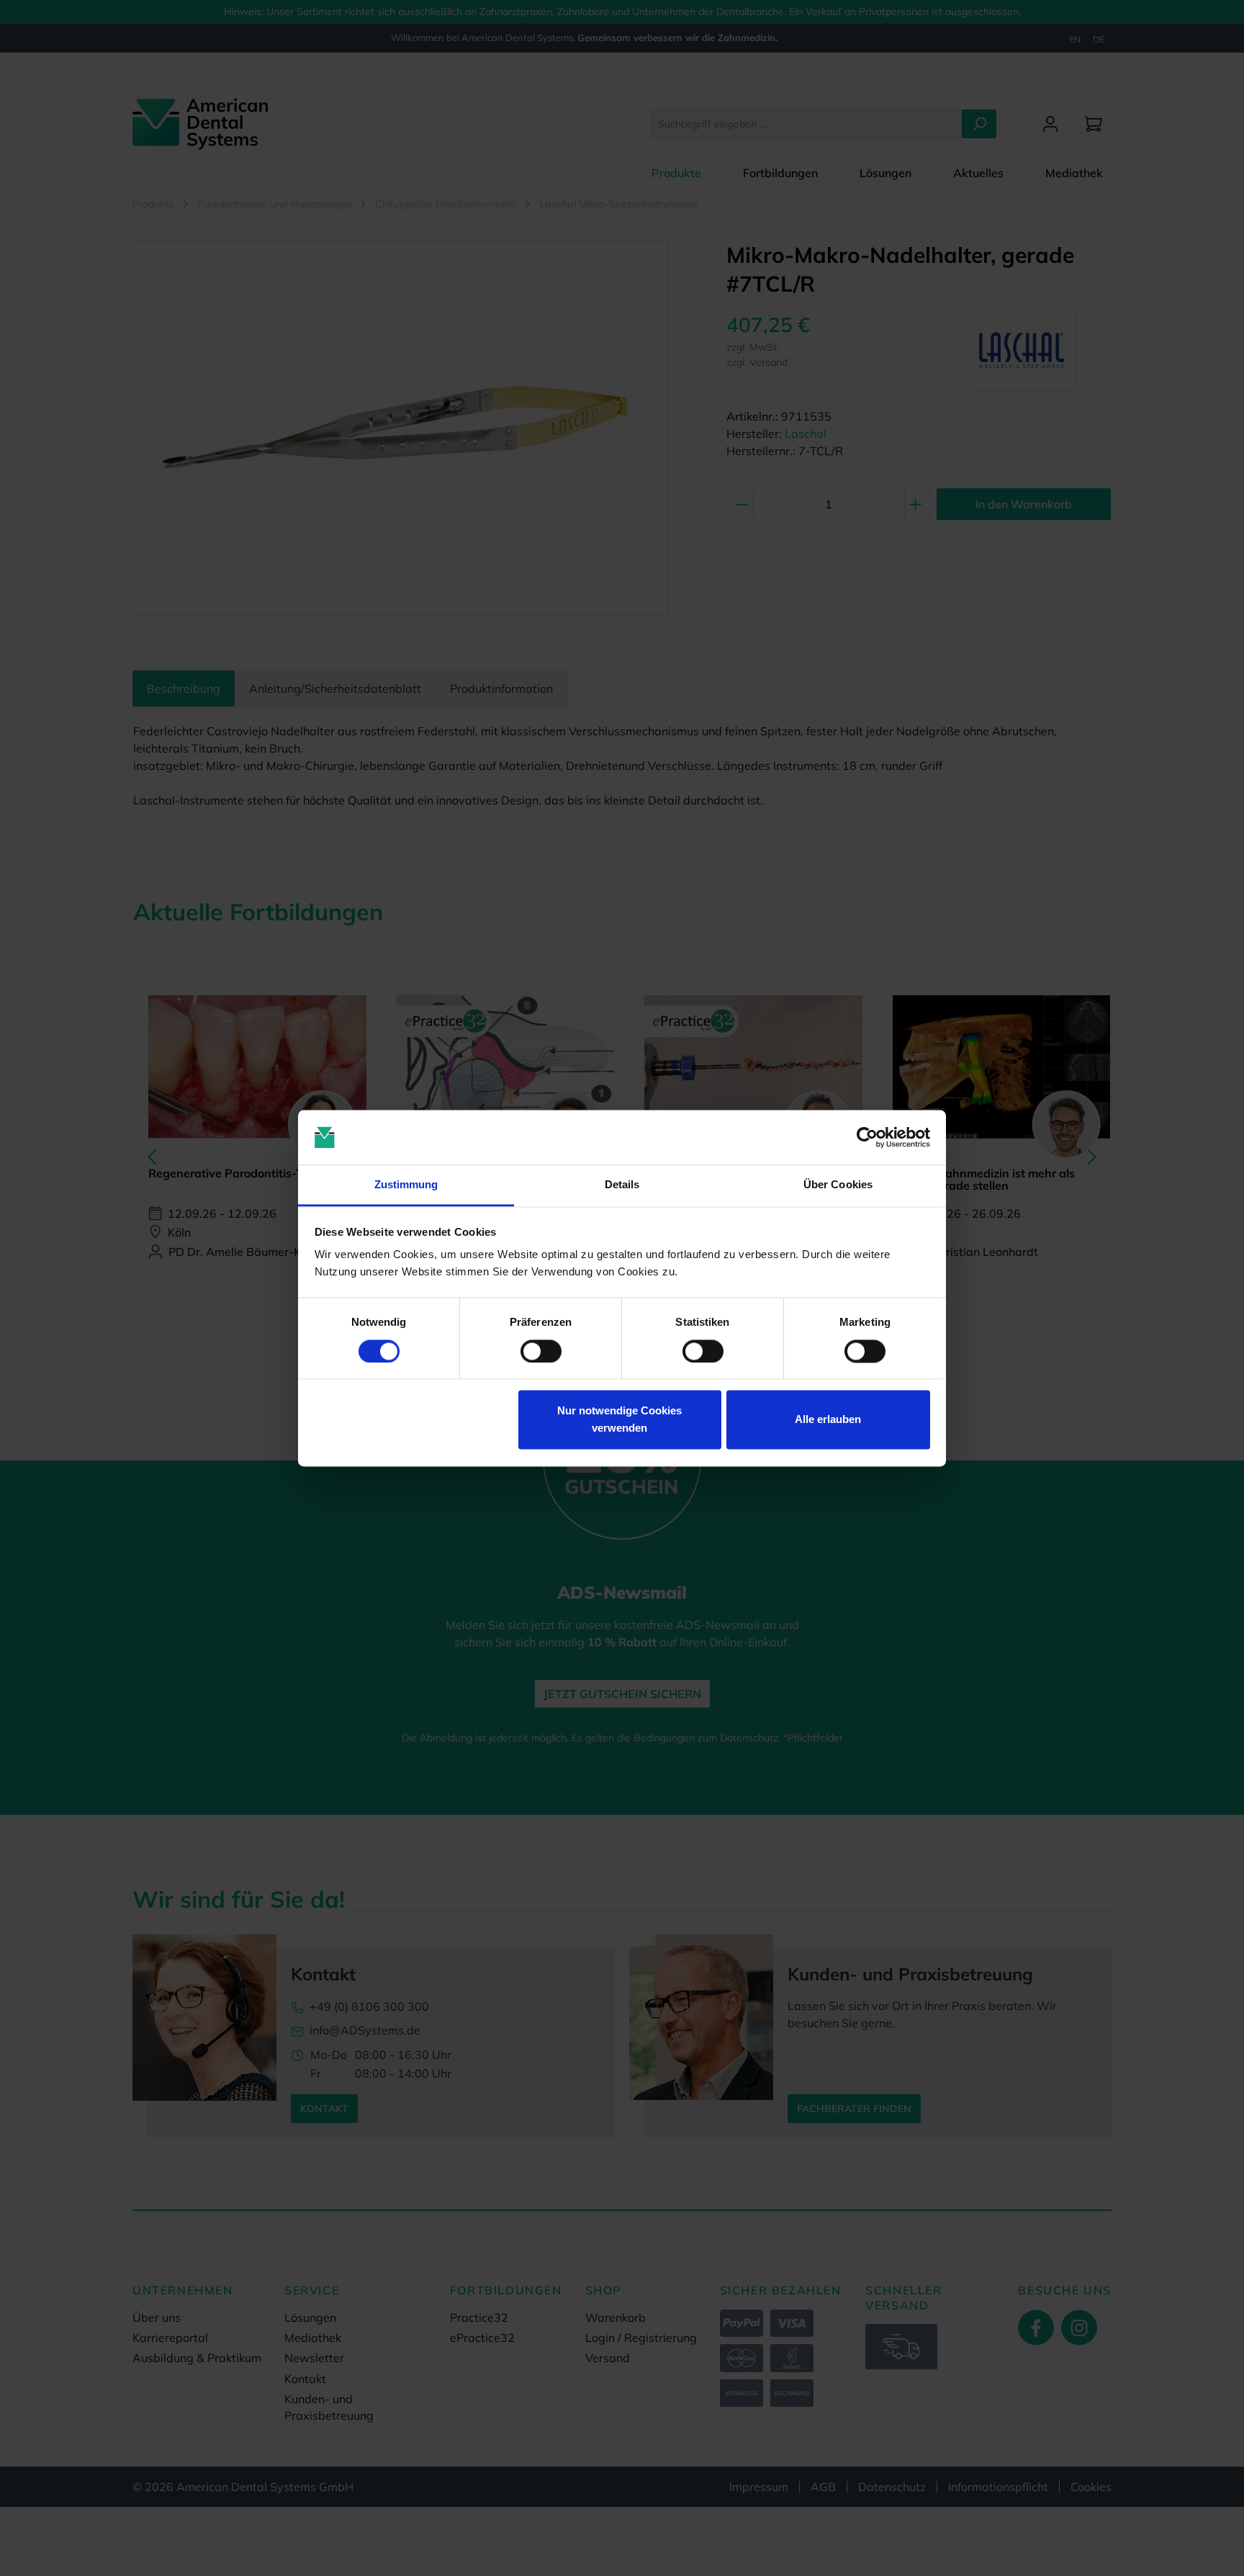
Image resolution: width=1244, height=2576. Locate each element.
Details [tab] (622, 1185)
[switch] (541, 1351)
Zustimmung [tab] (406, 1185)
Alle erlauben (828, 1420)
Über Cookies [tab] (838, 1185)
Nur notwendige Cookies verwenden (619, 1420)
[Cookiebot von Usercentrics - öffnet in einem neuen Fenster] (867, 1137)
